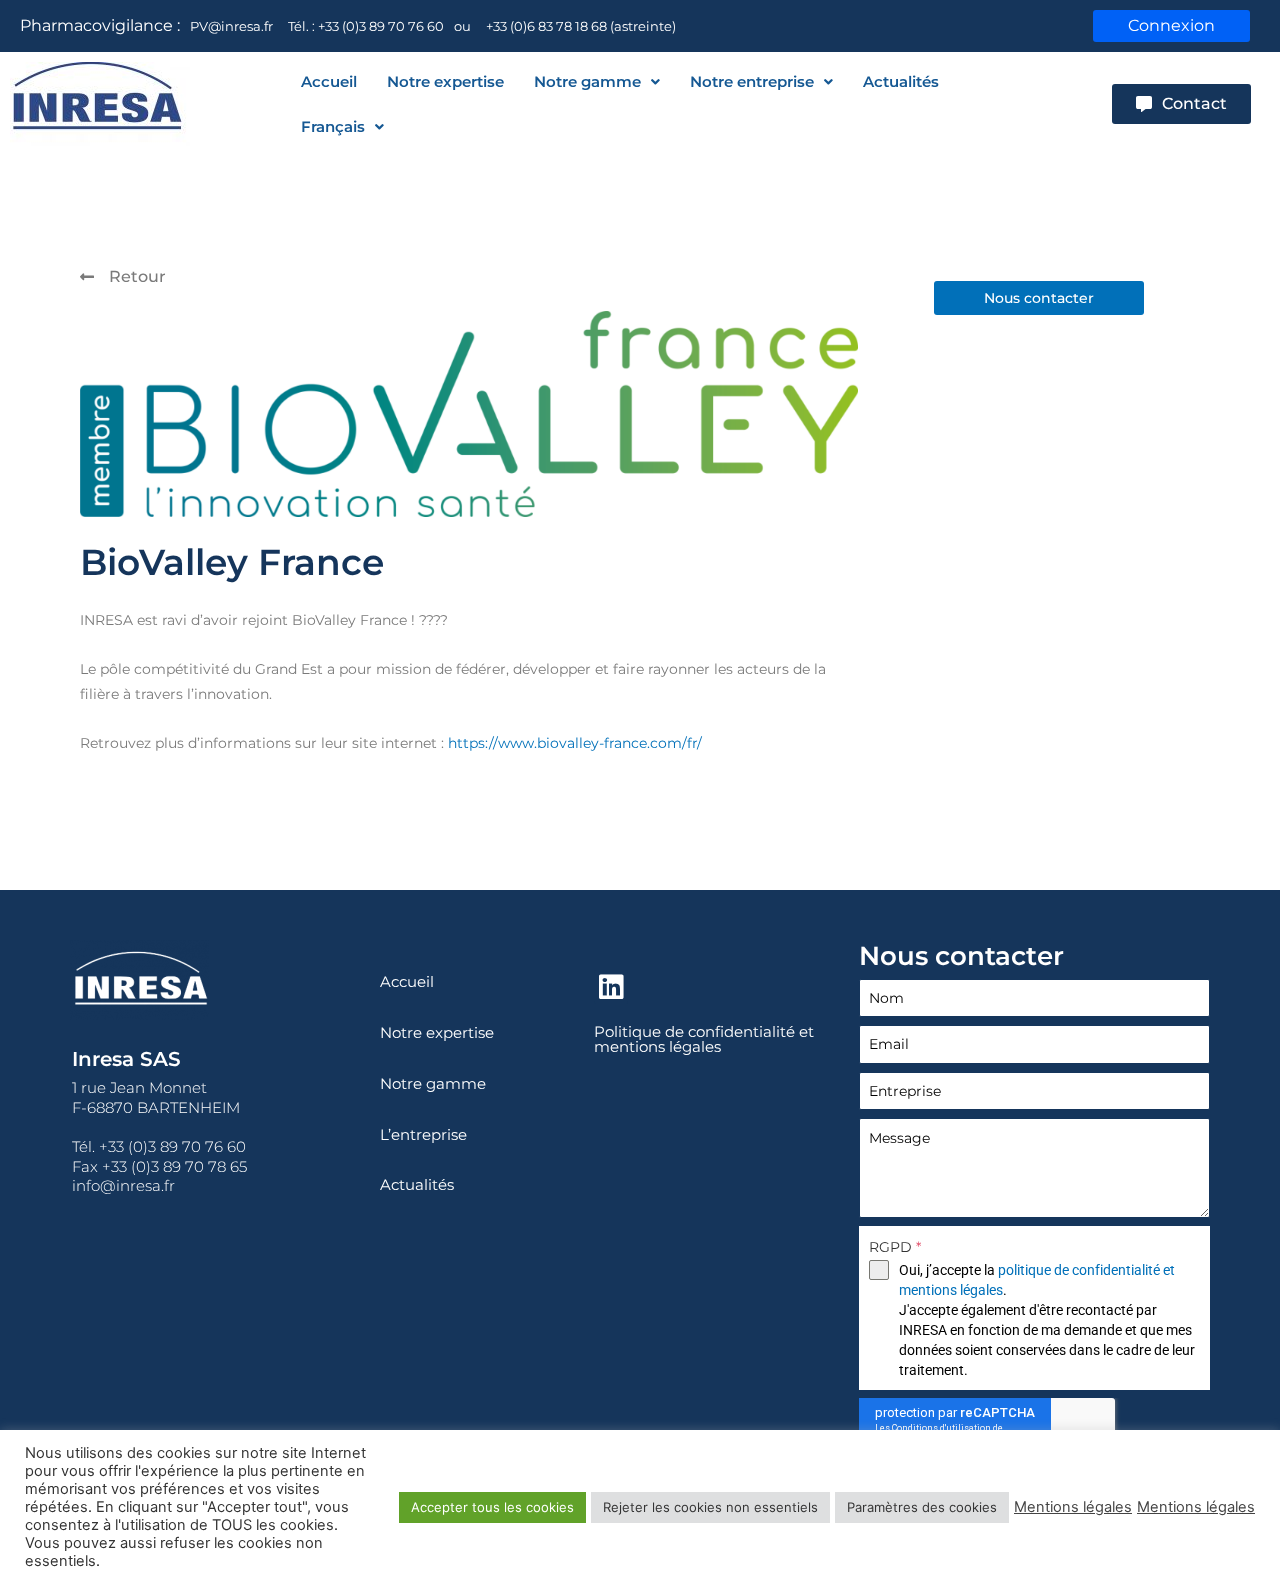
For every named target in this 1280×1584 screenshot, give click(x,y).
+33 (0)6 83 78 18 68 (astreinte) (581, 26)
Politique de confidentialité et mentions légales (704, 1039)
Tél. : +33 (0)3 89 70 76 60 (366, 26)
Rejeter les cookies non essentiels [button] (710, 1507)
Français (333, 126)
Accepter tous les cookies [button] (492, 1507)
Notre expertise (445, 81)
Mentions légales (1073, 1507)
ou (462, 26)
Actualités (901, 81)
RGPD (895, 1247)
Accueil (329, 81)
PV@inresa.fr (231, 26)
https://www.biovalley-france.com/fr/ (575, 743)
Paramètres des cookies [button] (922, 1507)
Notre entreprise (752, 81)
